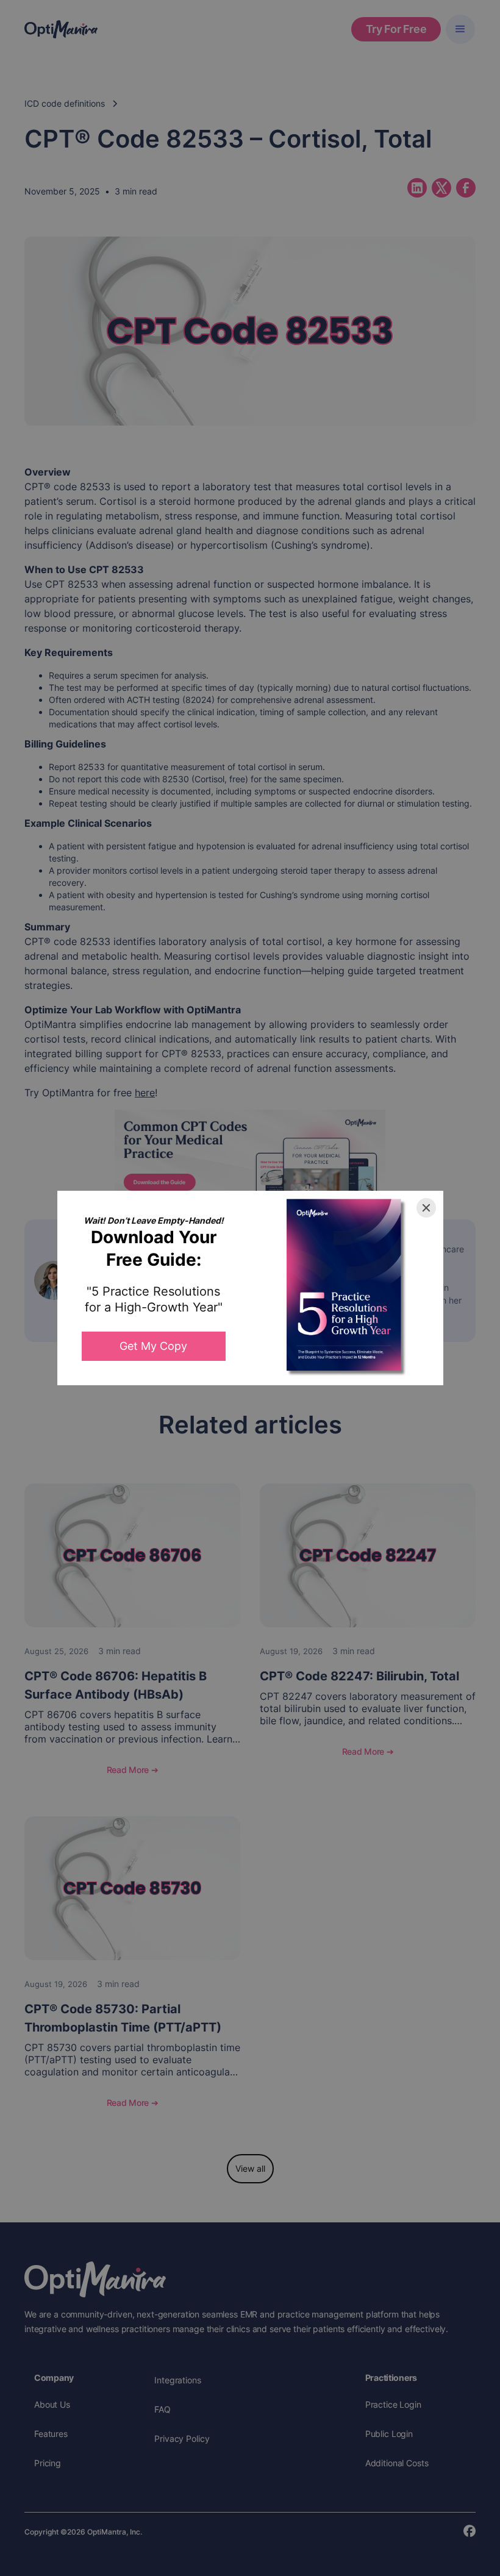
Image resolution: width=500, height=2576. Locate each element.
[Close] (426, 1208)
